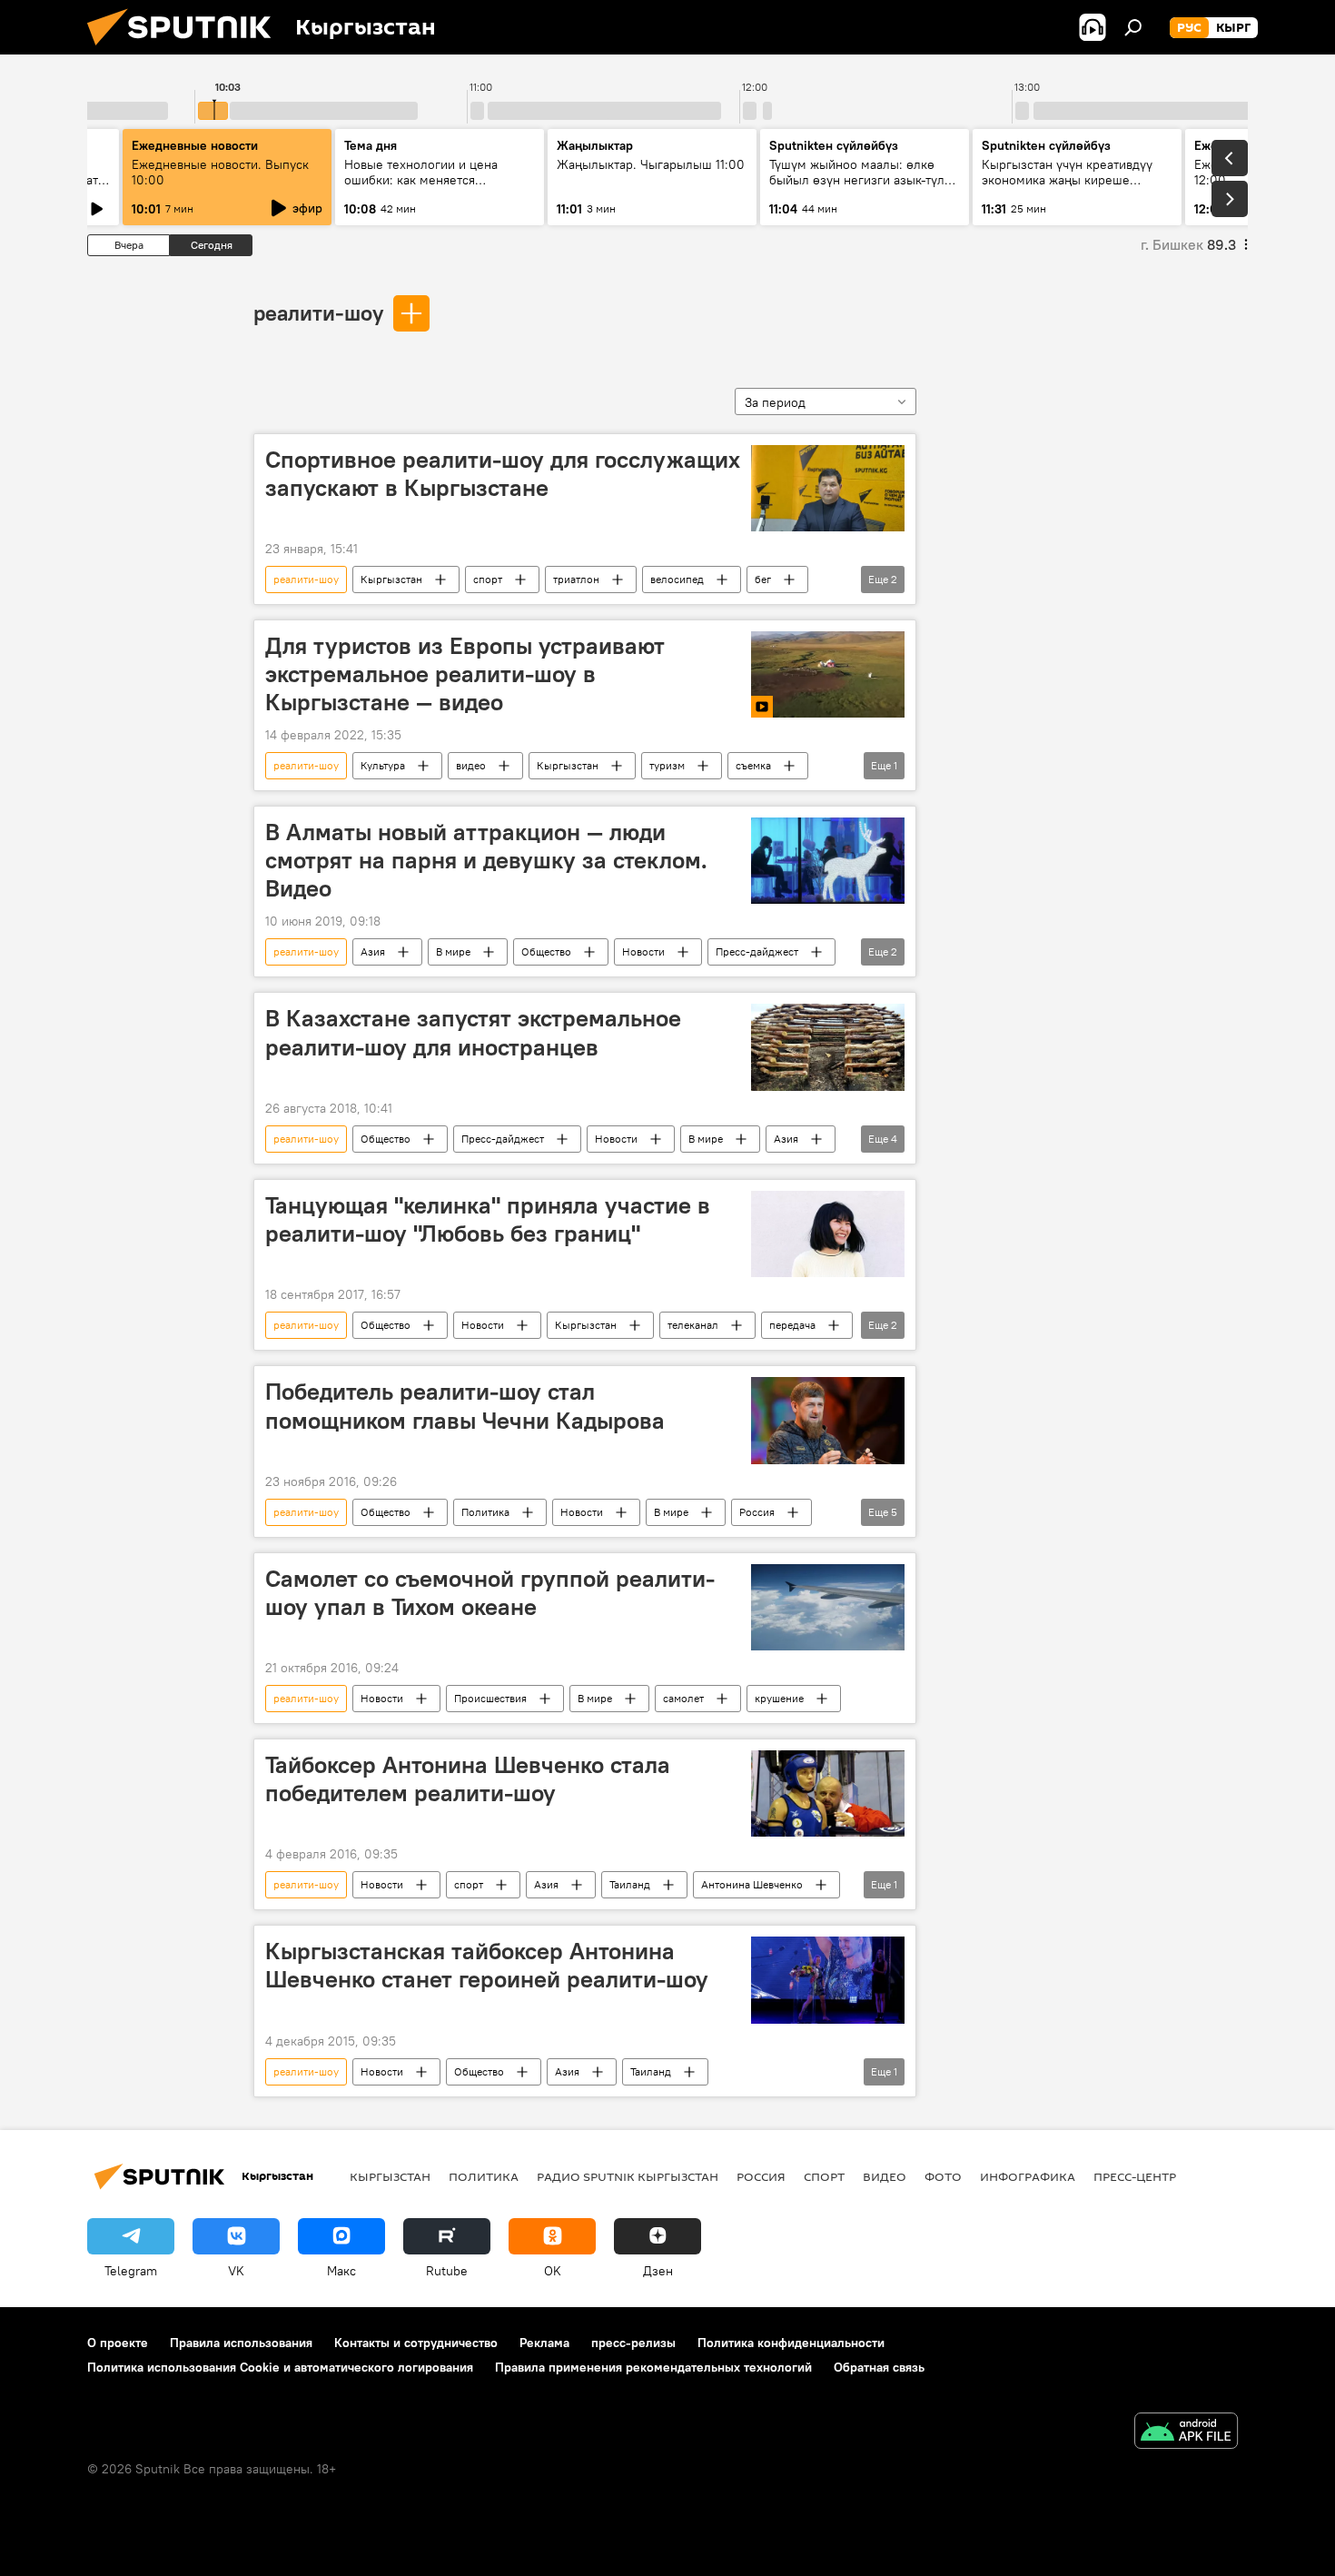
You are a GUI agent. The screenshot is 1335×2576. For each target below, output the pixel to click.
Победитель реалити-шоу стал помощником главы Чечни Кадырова (465, 1406)
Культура (383, 765)
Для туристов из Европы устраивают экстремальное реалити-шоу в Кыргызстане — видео (465, 674)
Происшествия (490, 1698)
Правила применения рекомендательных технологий (653, 2367)
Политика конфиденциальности (791, 2343)
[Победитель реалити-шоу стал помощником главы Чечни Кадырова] (828, 1420)
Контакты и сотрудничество (416, 2343)
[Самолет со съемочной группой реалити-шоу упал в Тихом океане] (828, 1607)
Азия (373, 951)
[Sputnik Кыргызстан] (186, 50)
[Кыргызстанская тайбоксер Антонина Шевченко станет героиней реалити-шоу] (828, 1980)
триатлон (576, 579)
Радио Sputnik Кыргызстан (628, 2176)
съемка (753, 765)
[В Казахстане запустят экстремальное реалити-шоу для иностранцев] (828, 1047)
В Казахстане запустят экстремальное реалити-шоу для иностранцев (473, 1032)
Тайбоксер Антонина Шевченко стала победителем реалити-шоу (468, 1779)
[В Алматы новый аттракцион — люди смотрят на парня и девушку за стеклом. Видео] (828, 861)
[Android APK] (1186, 2433)
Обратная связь (879, 2367)
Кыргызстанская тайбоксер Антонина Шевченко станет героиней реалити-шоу (487, 1965)
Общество (546, 951)
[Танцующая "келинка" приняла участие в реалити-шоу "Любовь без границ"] (828, 1234)
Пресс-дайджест (757, 951)
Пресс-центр (1135, 2176)
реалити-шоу (318, 312)
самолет (683, 1698)
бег (763, 579)
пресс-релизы (633, 2343)
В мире (453, 951)
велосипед (677, 579)
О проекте (118, 2343)
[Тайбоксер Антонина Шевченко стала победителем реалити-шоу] (828, 1793)
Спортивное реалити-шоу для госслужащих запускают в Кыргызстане (503, 474)
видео (471, 765)
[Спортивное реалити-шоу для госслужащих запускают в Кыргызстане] (828, 488)
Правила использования (241, 2343)
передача (792, 1325)
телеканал (693, 1325)
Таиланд (630, 1884)
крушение (779, 1698)
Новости (643, 951)
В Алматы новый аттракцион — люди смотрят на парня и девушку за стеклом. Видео (486, 860)
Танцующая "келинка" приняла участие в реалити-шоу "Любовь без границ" (488, 1219)
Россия (757, 1512)
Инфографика (1028, 2176)
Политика (485, 1512)
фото (943, 2176)
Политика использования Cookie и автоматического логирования (280, 2367)
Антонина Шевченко (752, 1884)
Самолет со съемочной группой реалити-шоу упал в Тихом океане (490, 1593)
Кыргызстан (391, 579)
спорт (488, 579)
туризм (667, 765)
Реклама (544, 2343)
